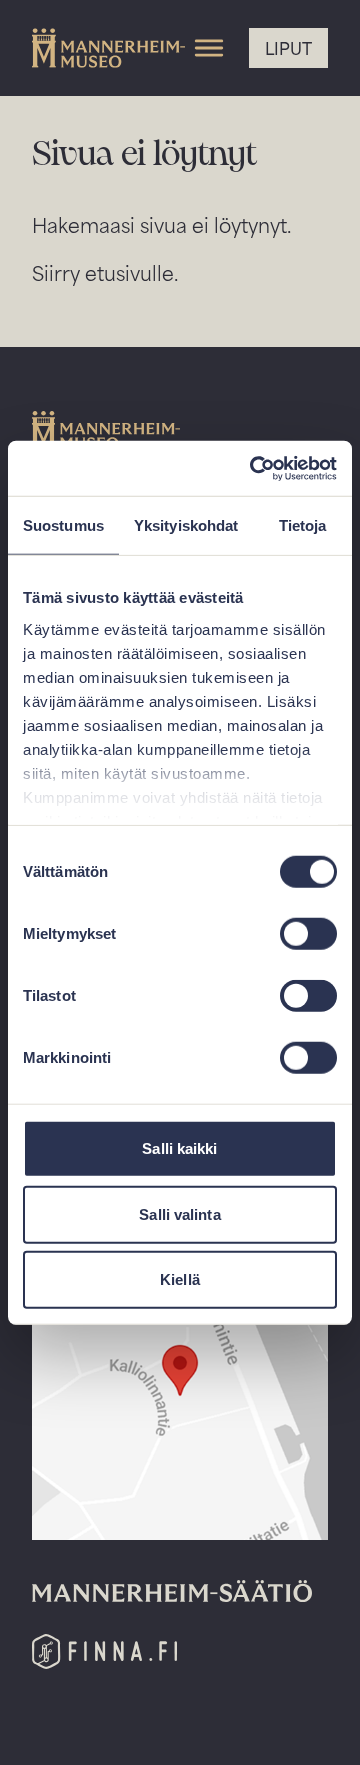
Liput (288, 48)
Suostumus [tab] (63, 525)
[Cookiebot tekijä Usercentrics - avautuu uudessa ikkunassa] (254, 468)
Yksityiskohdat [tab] (186, 525)
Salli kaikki (179, 1148)
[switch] (308, 934)
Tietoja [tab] (303, 525)
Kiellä (180, 1279)
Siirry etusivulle (103, 272)
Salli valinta (179, 1213)
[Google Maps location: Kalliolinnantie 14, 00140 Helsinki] (180, 1380)
